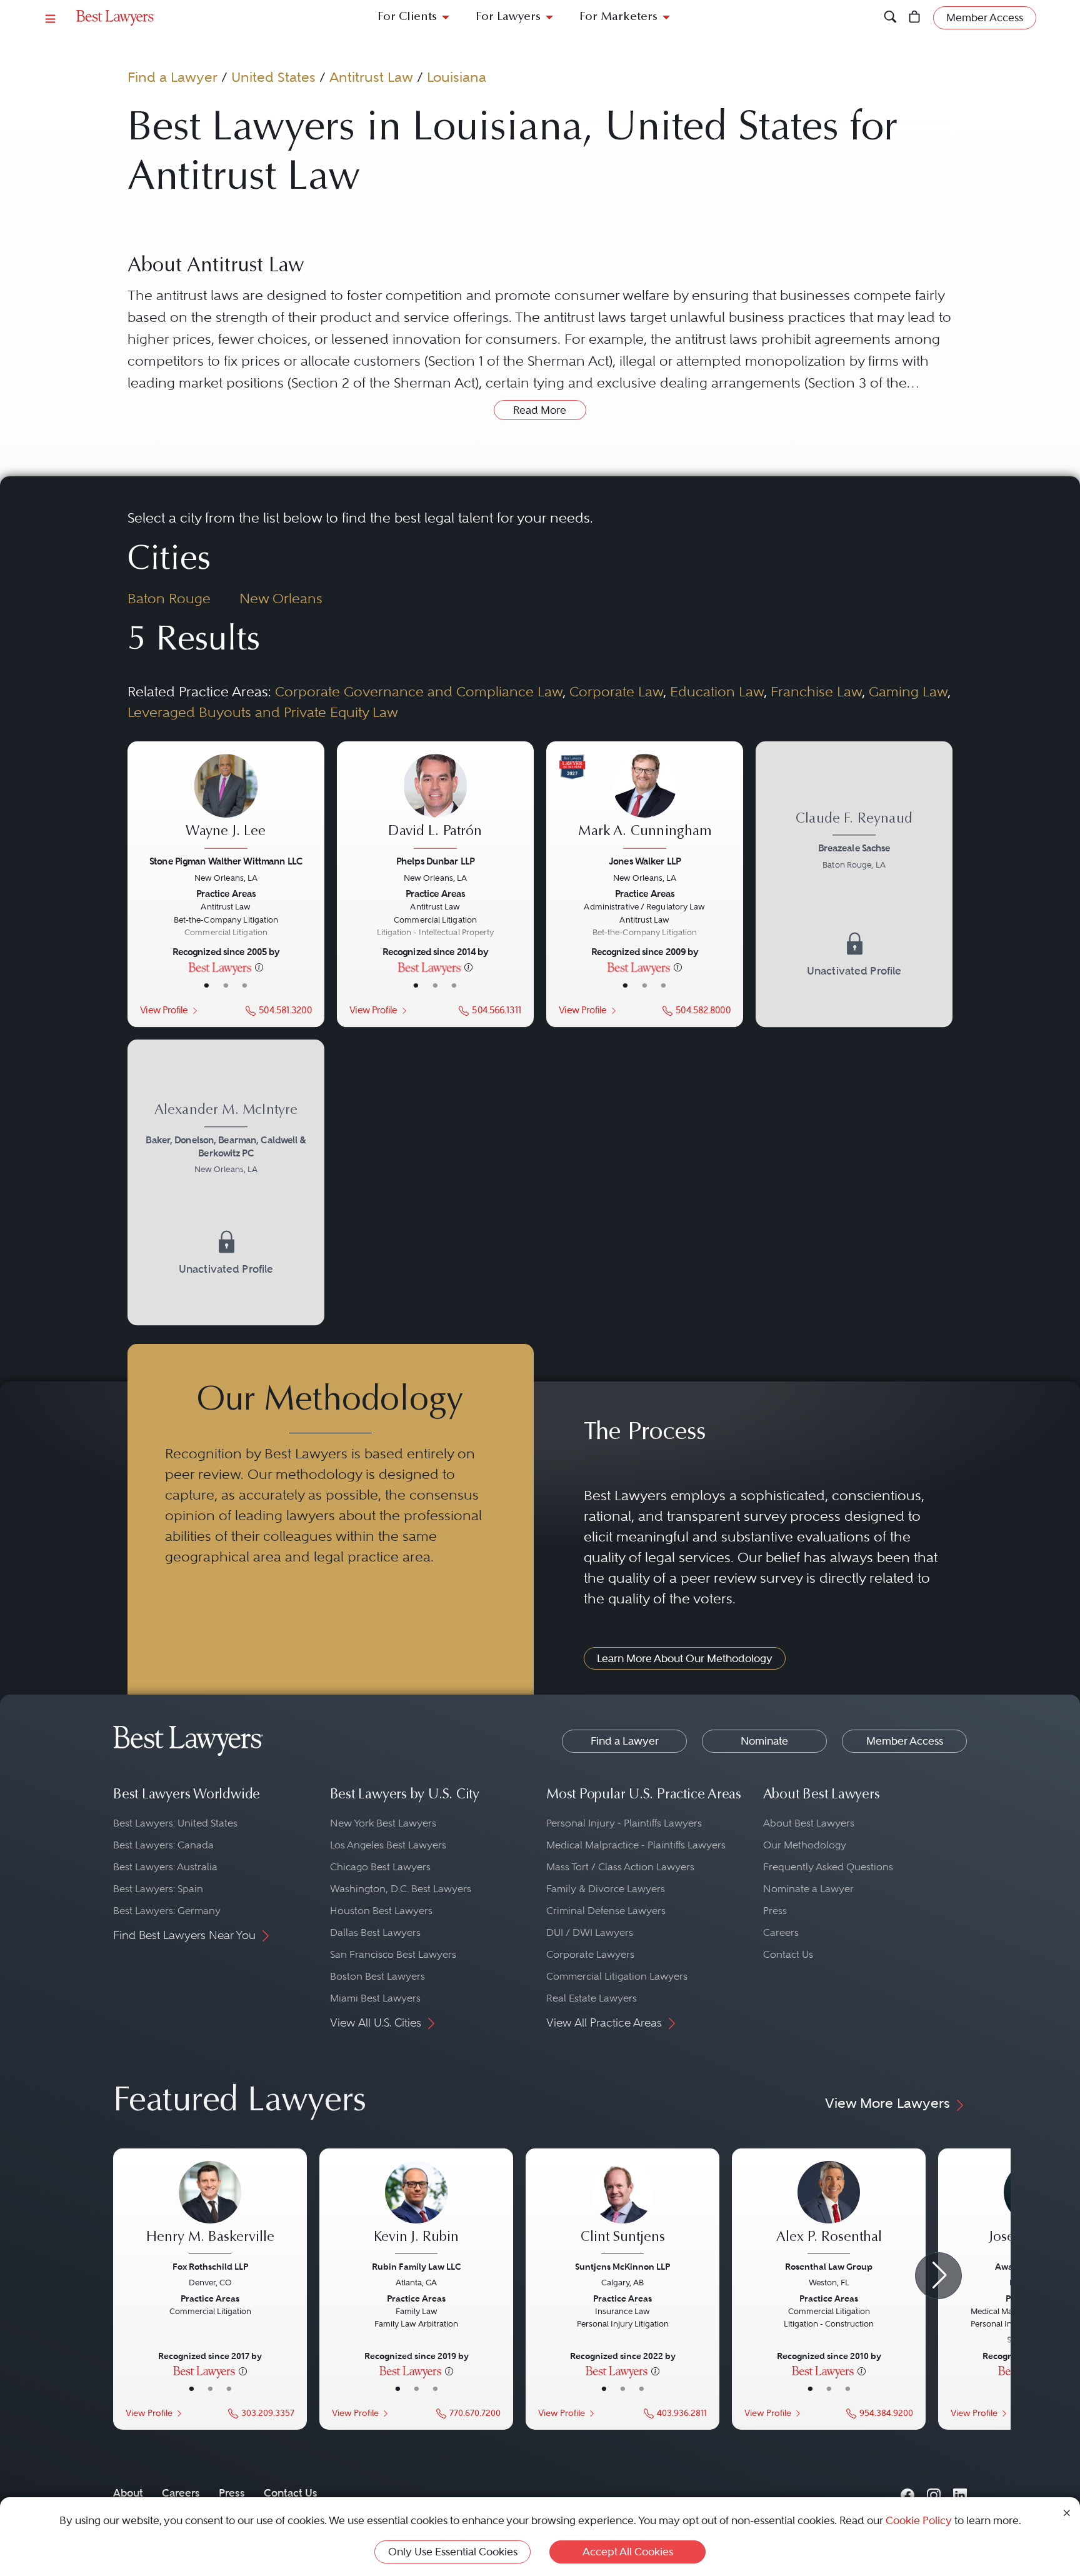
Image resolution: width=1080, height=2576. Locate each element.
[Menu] (51, 18)
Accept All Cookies (628, 2552)
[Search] (890, 18)
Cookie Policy (919, 2520)
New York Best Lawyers (383, 1823)
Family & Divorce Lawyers (606, 1889)
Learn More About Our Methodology (685, 1658)
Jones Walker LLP (645, 861)
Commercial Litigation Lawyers (617, 1976)
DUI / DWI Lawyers (590, 1932)
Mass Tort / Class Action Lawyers (620, 1867)
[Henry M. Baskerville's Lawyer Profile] (210, 2209)
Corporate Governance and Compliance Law (419, 691)
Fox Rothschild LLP (210, 2267)
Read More (540, 410)
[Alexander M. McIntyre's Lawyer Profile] (226, 1182)
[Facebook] (907, 2493)
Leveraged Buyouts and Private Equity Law (263, 712)
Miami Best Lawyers (375, 1998)
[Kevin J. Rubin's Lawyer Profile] (416, 2209)
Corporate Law (616, 691)
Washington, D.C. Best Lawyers (401, 1889)
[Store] (915, 18)
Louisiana (457, 77)
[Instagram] (934, 2493)
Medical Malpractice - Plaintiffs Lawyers (636, 1845)
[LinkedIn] (960, 2493)
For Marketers (618, 17)
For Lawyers (508, 17)
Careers (781, 1932)
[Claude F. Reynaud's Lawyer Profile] (854, 884)
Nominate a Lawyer (808, 1889)
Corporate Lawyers (590, 1954)
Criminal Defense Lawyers (606, 1911)
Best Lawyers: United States (175, 1823)
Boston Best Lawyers (377, 1976)
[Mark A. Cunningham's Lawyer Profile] (644, 803)
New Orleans (281, 598)
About (128, 2493)
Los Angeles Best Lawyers (388, 1845)
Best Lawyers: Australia (165, 1867)
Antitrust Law (371, 77)
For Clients (407, 17)
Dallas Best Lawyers (375, 1932)
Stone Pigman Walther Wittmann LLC (226, 861)
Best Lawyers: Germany (167, 1911)
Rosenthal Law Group (829, 2267)
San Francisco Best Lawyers (393, 1954)
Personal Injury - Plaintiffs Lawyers (624, 1823)
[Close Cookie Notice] (1067, 2512)
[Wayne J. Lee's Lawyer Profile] (226, 803)
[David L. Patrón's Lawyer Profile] (435, 803)
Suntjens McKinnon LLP (622, 2267)
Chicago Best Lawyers (380, 1867)
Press (775, 1911)
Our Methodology (805, 1845)
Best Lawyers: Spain (158, 1889)
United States (273, 77)
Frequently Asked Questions (828, 1867)
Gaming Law (908, 691)
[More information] (259, 966)
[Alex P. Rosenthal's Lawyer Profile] (829, 2209)
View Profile (164, 1010)
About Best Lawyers (809, 1823)
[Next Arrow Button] (938, 2276)
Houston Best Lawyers (381, 1911)
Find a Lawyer (172, 77)
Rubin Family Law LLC (417, 2267)
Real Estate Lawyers (592, 1998)
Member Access (905, 1741)
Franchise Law (816, 691)
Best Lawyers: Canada (163, 1845)
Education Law (717, 691)
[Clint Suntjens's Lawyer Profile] (622, 2209)
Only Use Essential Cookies (453, 2552)
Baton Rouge (169, 598)
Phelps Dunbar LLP (435, 861)
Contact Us (788, 1954)
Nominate (764, 1741)
